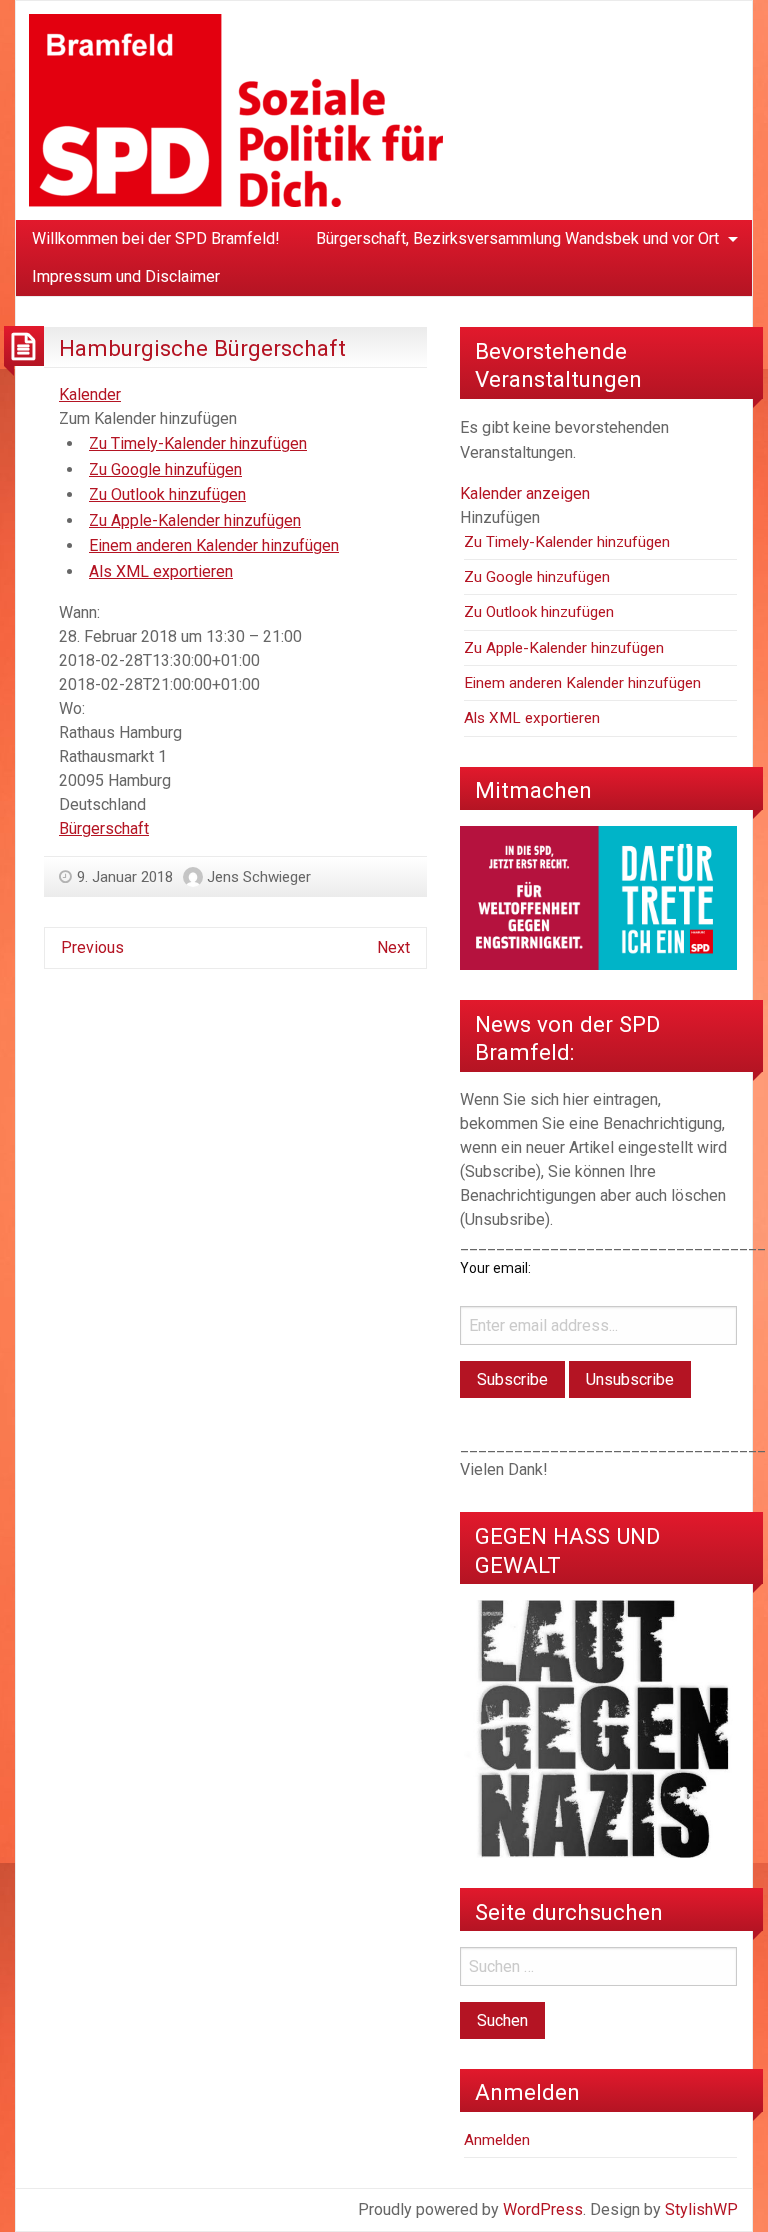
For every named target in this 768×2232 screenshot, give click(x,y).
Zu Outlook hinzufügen (167, 494)
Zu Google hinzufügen (165, 469)
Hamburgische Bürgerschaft (202, 348)
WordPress (543, 2209)
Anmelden (497, 2140)
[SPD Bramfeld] (236, 109)
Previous (92, 947)
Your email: (495, 1268)
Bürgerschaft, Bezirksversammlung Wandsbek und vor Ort (517, 238)
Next (393, 947)
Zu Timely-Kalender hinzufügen (198, 443)
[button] (148, 418)
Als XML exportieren (161, 571)
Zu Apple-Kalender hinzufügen (195, 520)
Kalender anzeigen (525, 493)
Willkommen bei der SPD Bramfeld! (156, 238)
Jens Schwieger (259, 877)
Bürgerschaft (104, 828)
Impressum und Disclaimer (126, 276)
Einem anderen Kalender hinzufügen (214, 545)
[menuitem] (156, 239)
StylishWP (701, 2209)
